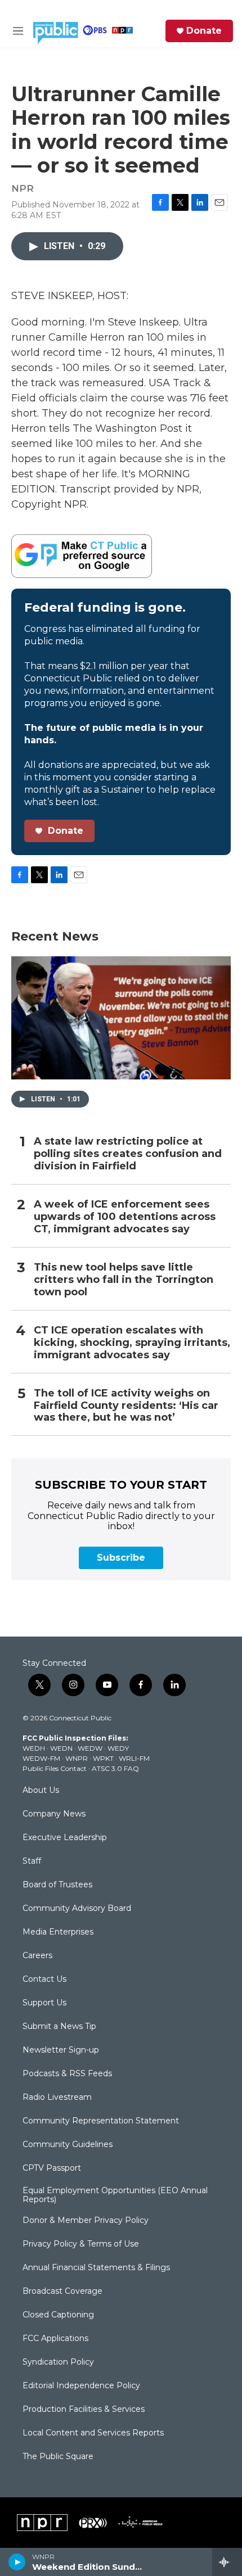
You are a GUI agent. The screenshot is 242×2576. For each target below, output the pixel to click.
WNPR (77, 1758)
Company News (54, 1814)
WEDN (61, 1748)
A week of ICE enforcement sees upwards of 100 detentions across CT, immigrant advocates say (125, 1217)
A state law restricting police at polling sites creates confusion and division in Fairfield (128, 1154)
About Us (41, 1791)
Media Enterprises (58, 1932)
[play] (17, 2562)
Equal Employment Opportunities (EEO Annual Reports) (115, 2195)
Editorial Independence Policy (81, 2386)
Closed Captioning (58, 2315)
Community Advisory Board (77, 1909)
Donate (204, 31)
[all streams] (227, 2562)
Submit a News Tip (59, 2027)
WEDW (90, 1748)
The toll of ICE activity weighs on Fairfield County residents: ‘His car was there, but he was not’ (126, 1406)
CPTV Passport (52, 2168)
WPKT (103, 1758)
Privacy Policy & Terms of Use (81, 2244)
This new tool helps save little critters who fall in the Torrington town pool (124, 1280)
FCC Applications (55, 2339)
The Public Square (58, 2457)
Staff (32, 1861)
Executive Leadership (65, 1838)
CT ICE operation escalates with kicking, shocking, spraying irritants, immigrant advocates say (132, 1343)
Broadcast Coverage (62, 2292)
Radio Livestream (57, 2098)
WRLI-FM (134, 1758)
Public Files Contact (55, 1768)
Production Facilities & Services (84, 2410)
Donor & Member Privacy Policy (86, 2221)
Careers (37, 1956)
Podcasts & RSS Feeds (67, 2074)
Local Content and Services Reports (93, 2433)
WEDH (34, 1748)
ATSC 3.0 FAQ (115, 1768)
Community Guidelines (68, 2145)
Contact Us (44, 1980)
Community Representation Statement (101, 2121)
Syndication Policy (58, 2362)
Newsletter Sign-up (61, 2050)
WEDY (118, 1748)
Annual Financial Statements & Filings (96, 2268)
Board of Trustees (57, 1885)
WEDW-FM (41, 1758)
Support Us (44, 2003)
